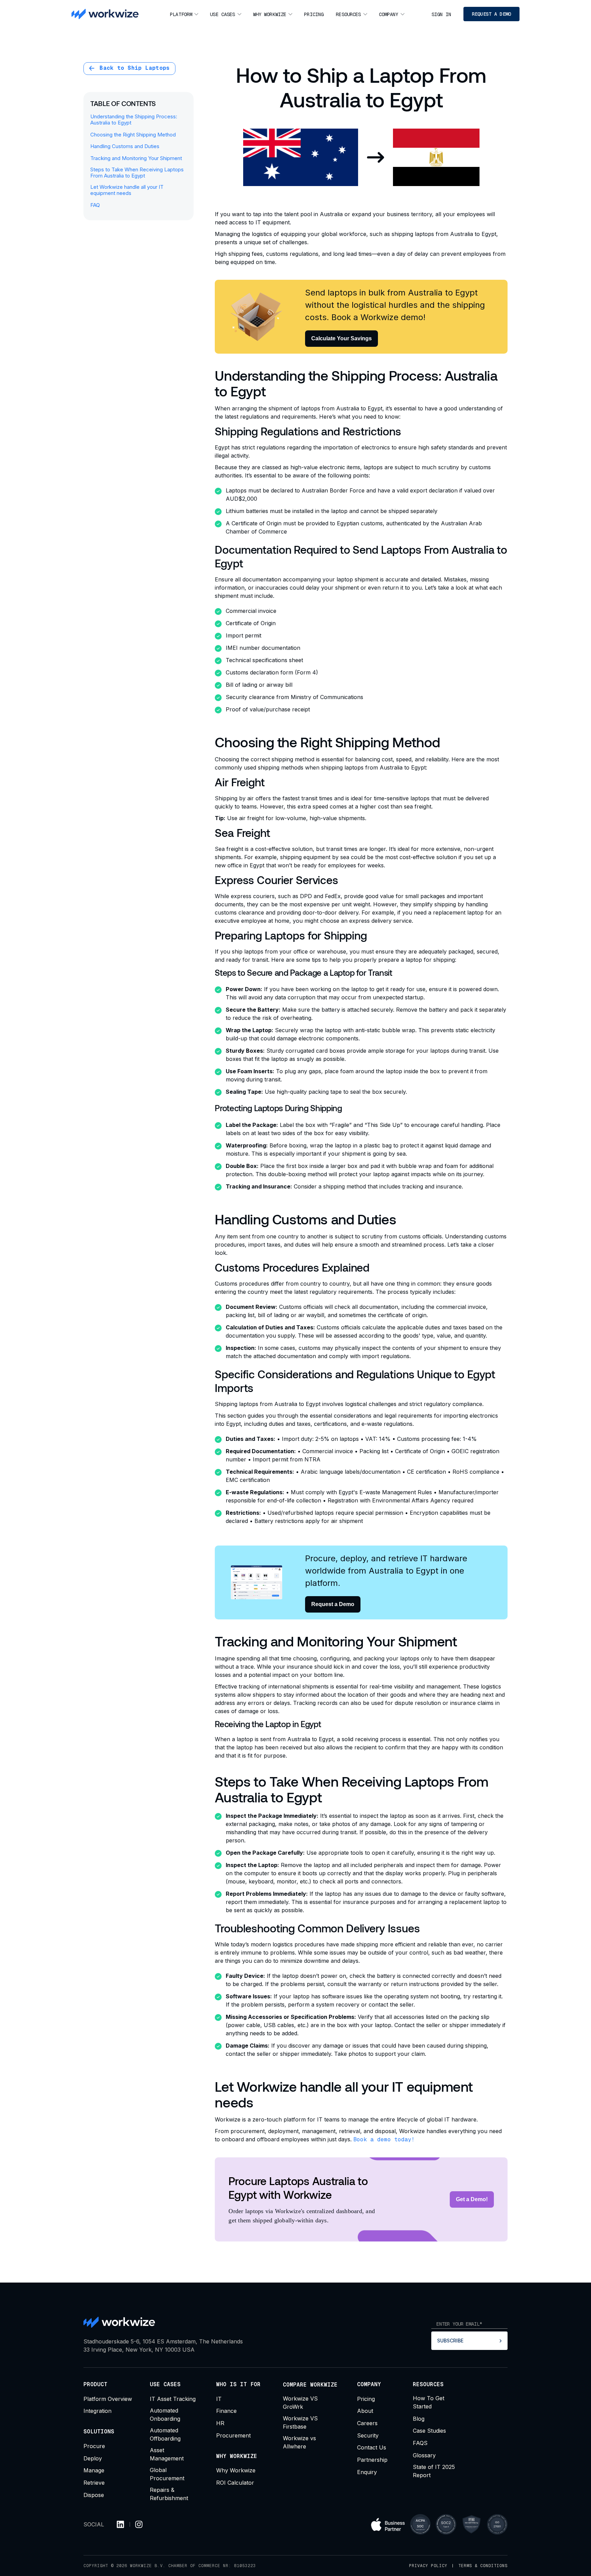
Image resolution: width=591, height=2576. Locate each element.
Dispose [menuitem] (94, 2495)
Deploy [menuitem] (93, 2458)
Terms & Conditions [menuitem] (483, 2566)
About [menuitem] (365, 2411)
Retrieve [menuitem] (94, 2483)
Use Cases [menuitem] (222, 14)
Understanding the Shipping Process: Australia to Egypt (134, 120)
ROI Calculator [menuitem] (235, 2483)
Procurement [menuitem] (233, 2435)
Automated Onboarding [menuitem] (165, 2415)
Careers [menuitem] (367, 2423)
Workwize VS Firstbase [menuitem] (300, 2422)
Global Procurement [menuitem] (167, 2474)
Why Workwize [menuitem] (270, 14)
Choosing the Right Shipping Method (133, 135)
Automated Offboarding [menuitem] (165, 2434)
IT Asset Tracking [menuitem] (173, 2399)
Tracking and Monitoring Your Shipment (136, 158)
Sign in (441, 14)
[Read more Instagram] (139, 2524)
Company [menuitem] (389, 14)
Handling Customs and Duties (125, 146)
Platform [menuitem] (181, 14)
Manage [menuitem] (94, 2470)
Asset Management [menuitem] (167, 2454)
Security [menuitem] (368, 2435)
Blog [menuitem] (419, 2419)
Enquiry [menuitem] (367, 2472)
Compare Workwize (310, 2385)
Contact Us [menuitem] (372, 2447)
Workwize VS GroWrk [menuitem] (300, 2403)
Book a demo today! (384, 2139)
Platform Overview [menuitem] (108, 2399)
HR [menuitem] (220, 2423)
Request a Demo (491, 14)
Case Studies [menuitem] (429, 2431)
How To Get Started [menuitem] (429, 2402)
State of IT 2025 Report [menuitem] (434, 2471)
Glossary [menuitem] (424, 2455)
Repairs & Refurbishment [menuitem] (169, 2494)
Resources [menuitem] (348, 14)
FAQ (95, 205)
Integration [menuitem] (97, 2411)
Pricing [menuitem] (314, 14)
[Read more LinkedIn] (120, 2524)
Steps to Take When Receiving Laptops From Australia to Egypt (137, 173)
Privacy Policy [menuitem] (428, 2566)
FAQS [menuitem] (420, 2443)
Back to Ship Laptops (133, 68)
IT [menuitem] (219, 2399)
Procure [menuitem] (94, 2446)
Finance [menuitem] (226, 2411)
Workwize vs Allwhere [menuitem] (299, 2442)
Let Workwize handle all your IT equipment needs (127, 190)
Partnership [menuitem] (372, 2460)
